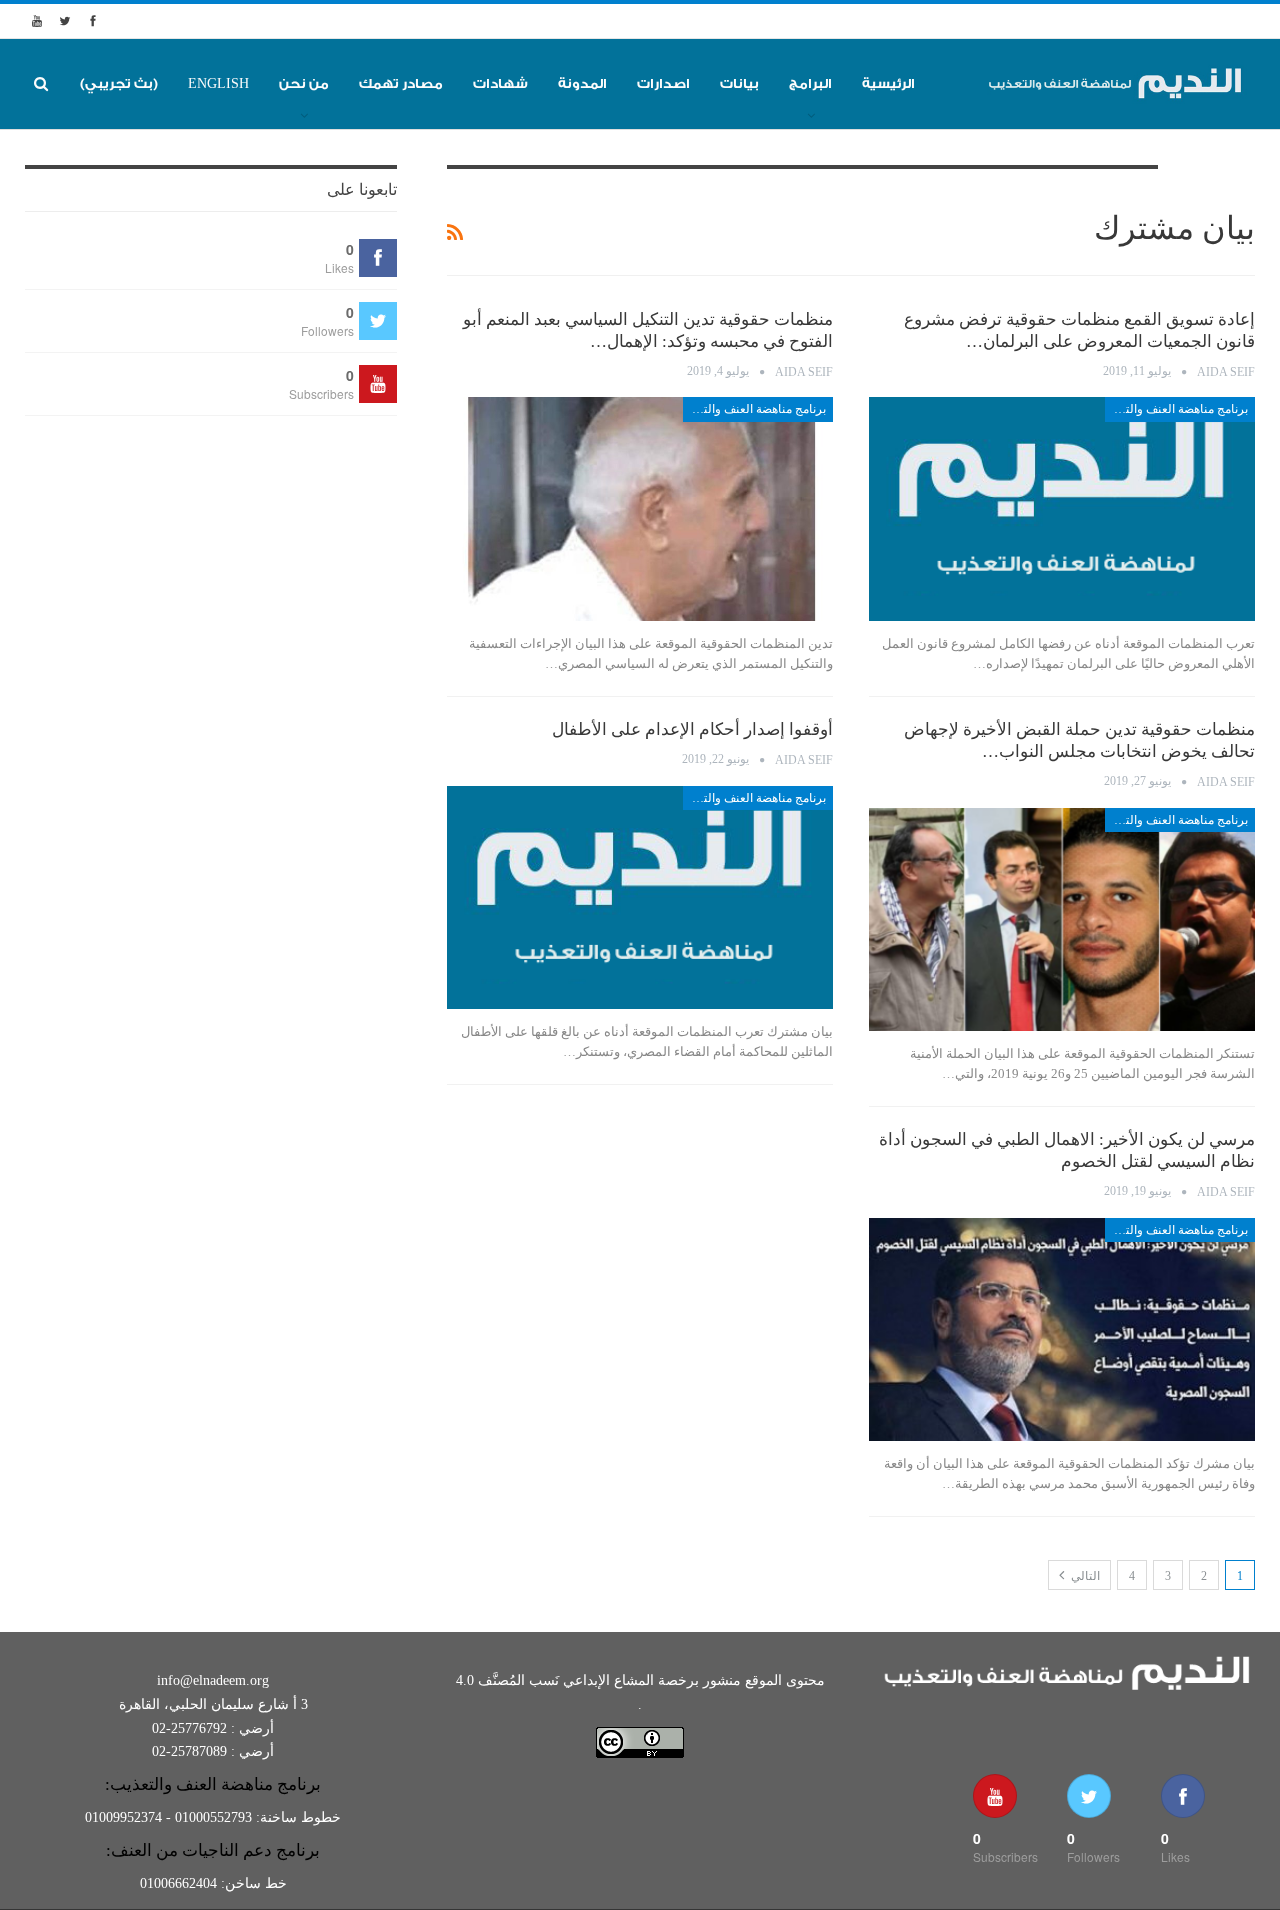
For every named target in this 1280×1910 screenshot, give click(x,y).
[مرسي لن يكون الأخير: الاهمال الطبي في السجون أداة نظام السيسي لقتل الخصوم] (1062, 1330)
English (218, 83)
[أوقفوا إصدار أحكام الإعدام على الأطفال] (640, 898)
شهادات (500, 83)
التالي (1084, 1576)
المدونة (582, 83)
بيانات (739, 83)
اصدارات (663, 83)
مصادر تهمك (401, 83)
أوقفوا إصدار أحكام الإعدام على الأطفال (692, 729)
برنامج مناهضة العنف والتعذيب (1176, 409)
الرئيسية (888, 83)
